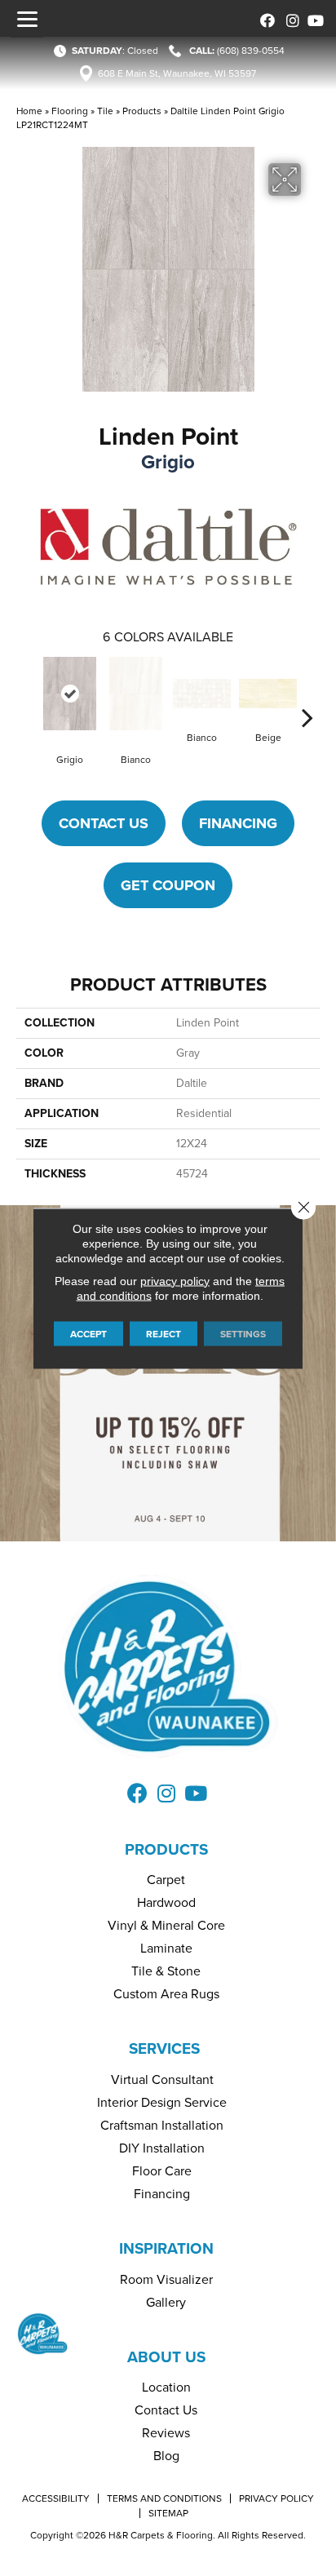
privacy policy (175, 1280)
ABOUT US (166, 2357)
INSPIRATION (166, 2248)
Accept (88, 1333)
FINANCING (238, 823)
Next (307, 693)
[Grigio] (70, 694)
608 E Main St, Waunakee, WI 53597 (177, 73)
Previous (29, 693)
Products (142, 111)
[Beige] (268, 694)
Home (29, 111)
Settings (243, 1333)
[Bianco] (136, 694)
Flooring (70, 111)
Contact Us (104, 823)
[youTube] (314, 18)
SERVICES (164, 2048)
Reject (164, 1333)
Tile (105, 111)
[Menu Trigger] (27, 19)
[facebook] (265, 18)
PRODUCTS (166, 1849)
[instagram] (289, 18)
